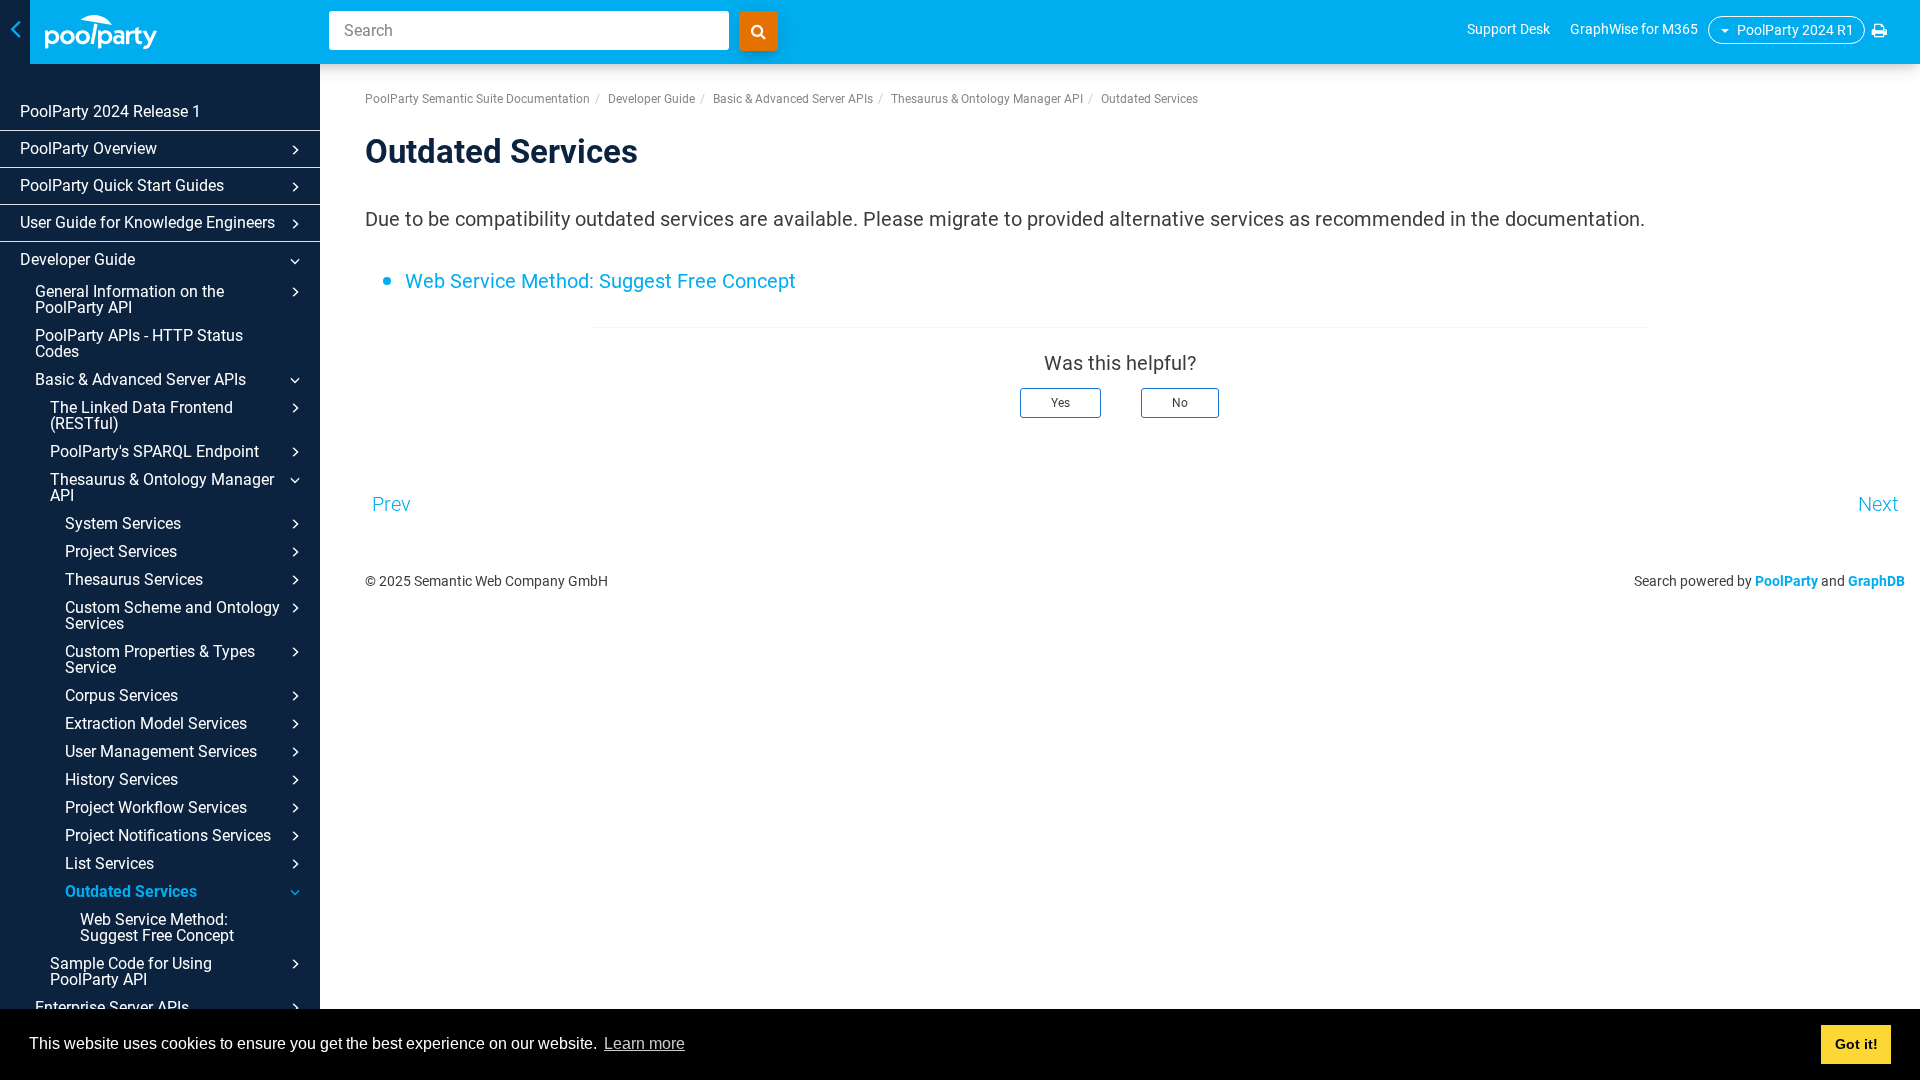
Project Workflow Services (156, 807)
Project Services (121, 551)
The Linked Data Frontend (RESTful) (141, 415)
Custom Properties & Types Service (160, 659)
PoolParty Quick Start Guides (122, 185)
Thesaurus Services (134, 579)
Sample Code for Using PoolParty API (131, 971)
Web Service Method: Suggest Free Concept (157, 927)
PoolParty (1786, 581)
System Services (123, 523)
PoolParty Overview (88, 148)
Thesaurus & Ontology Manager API (162, 487)
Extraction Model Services (156, 723)
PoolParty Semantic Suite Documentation (477, 99)
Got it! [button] (1856, 1044)
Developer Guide (77, 259)
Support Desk (1508, 29)
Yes (1060, 403)
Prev (391, 504)
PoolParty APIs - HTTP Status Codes (139, 343)
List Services (109, 863)
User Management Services (161, 751)
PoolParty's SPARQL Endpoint (154, 451)
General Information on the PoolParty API (129, 299)
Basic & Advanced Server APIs (140, 379)
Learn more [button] (644, 1043)
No (1180, 403)
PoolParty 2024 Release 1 (110, 111)
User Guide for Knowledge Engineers (147, 222)
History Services (121, 779)
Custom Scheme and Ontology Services (172, 615)
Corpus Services (121, 695)
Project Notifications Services (168, 835)
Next (1878, 504)
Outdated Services (131, 891)
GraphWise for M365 (1634, 29)
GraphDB (1876, 581)
